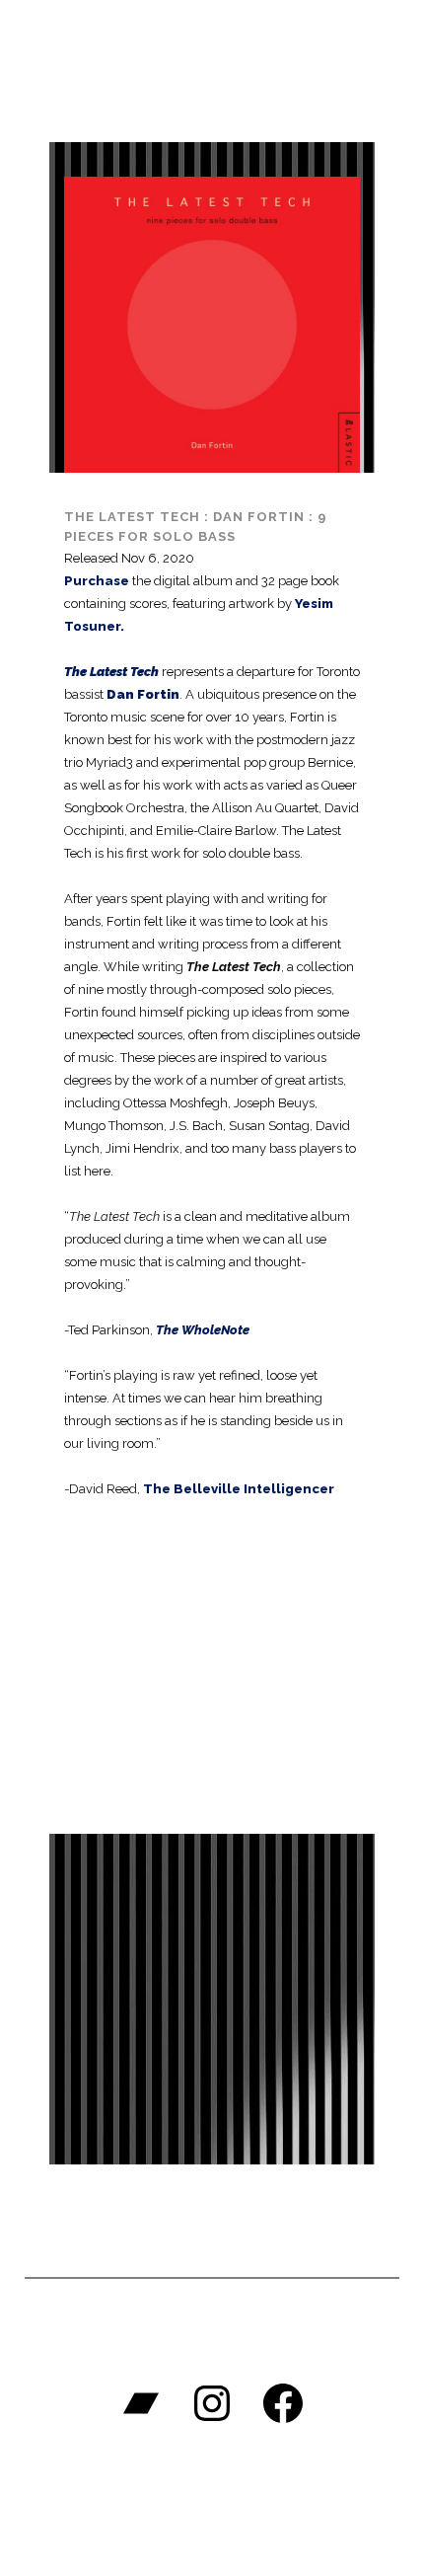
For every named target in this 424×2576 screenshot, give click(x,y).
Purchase (97, 581)
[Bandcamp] (141, 2403)
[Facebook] (283, 2403)
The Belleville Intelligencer (239, 1489)
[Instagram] (212, 2403)
